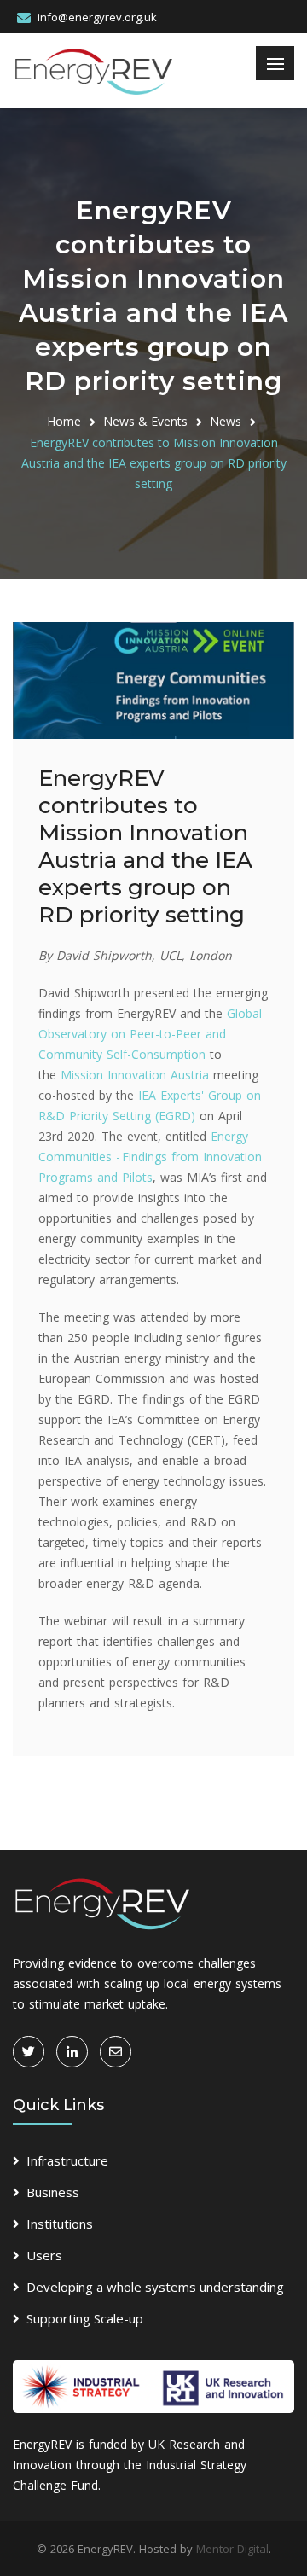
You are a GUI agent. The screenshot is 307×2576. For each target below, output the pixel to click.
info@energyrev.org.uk (97, 17)
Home (64, 421)
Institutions (60, 2224)
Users (44, 2255)
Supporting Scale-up (85, 2318)
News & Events (145, 421)
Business (53, 2192)
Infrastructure (67, 2160)
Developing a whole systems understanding (155, 2287)
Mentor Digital (232, 2549)
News (226, 421)
